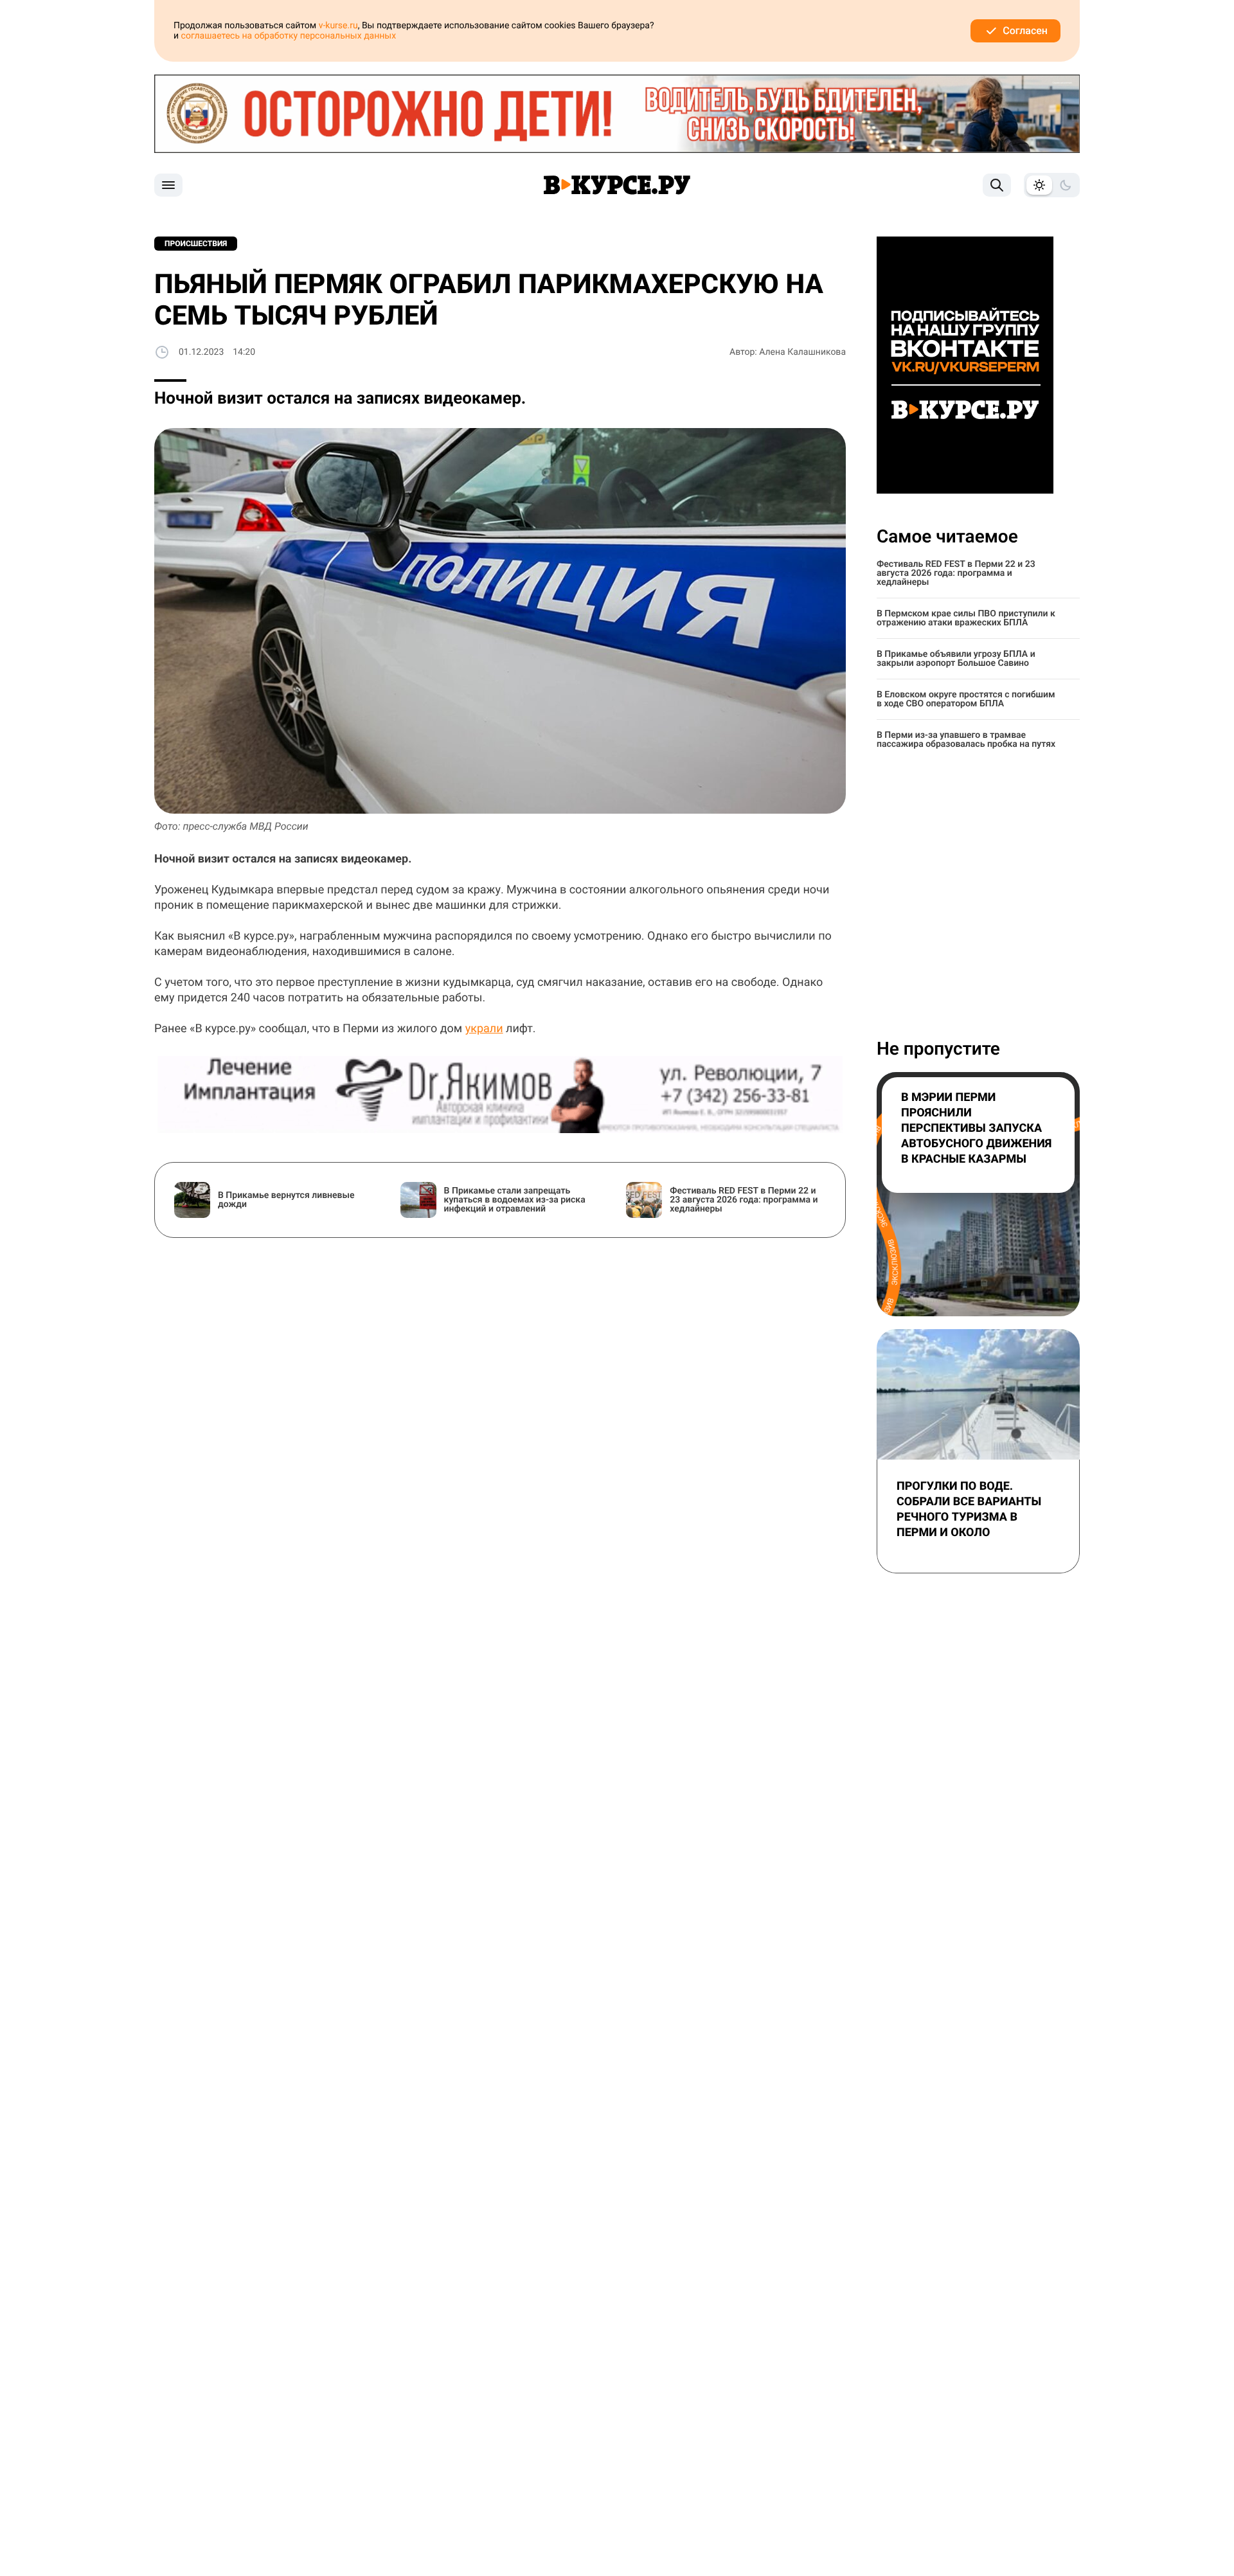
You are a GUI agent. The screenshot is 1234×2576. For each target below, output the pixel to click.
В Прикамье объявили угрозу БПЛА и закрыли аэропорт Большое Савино (956, 659)
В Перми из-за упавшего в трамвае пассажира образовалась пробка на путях (966, 740)
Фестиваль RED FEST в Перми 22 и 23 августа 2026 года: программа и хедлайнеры (956, 573)
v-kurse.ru (338, 26)
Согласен (1025, 31)
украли (484, 1029)
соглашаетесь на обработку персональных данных (289, 36)
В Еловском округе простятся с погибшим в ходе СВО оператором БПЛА (966, 699)
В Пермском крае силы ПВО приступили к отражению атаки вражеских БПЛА (966, 618)
